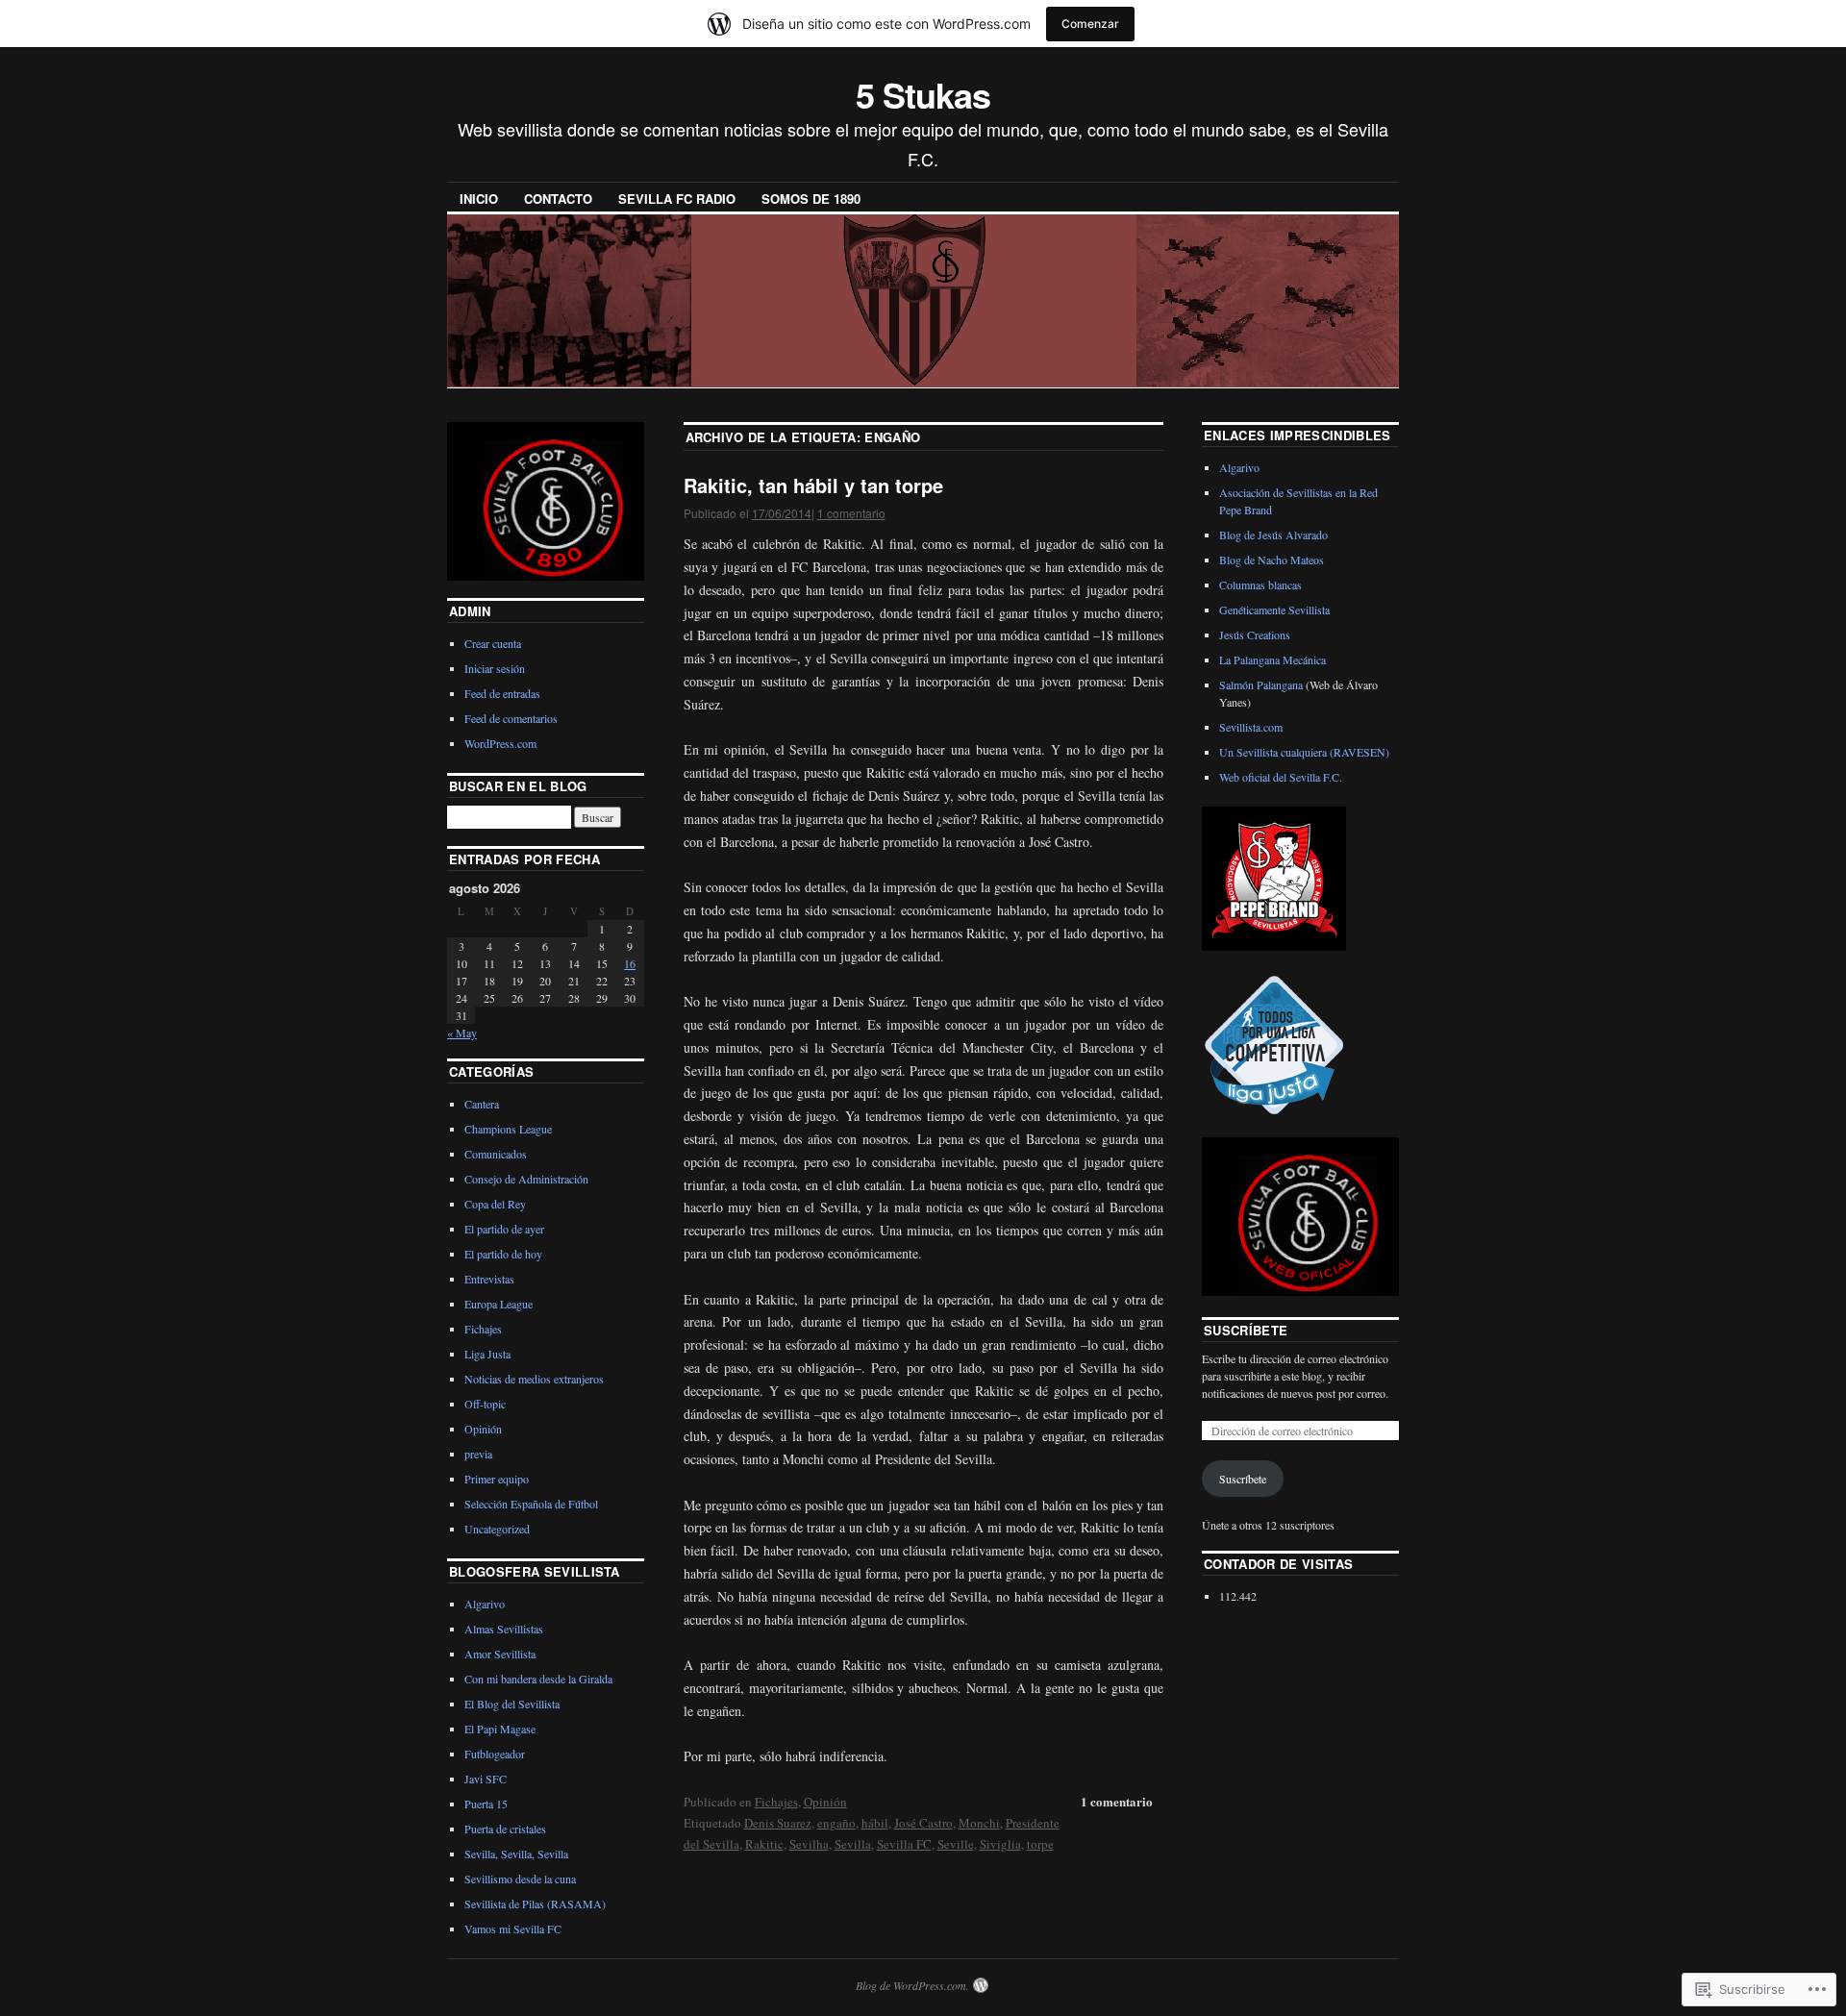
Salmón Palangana (1261, 684)
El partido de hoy (503, 1254)
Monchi (979, 1823)
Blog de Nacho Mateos (1272, 560)
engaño (836, 1823)
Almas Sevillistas (504, 1629)
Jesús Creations (1255, 635)
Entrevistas (489, 1279)
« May (462, 1033)
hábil (875, 1823)
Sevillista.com (1251, 727)
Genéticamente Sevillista (1274, 610)
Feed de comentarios (511, 718)
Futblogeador (495, 1754)
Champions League (508, 1129)
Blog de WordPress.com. (912, 1985)
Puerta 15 (486, 1804)
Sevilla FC (904, 1844)
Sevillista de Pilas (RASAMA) (535, 1904)
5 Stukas (923, 94)
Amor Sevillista (500, 1654)
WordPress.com (500, 743)
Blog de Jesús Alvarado (1273, 535)
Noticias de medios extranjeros (534, 1379)
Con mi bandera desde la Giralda (538, 1679)
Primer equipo (497, 1479)
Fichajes (776, 1802)
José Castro (923, 1823)
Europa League (499, 1304)
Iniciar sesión (495, 668)
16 (630, 963)
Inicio (479, 199)
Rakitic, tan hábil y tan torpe (813, 485)
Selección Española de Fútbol (531, 1504)
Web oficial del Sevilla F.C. (1281, 777)
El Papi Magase (500, 1729)
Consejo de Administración (526, 1179)
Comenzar (1090, 24)
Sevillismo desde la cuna (520, 1879)
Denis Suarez (778, 1823)
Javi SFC (486, 1779)
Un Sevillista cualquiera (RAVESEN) (1304, 752)
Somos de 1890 (811, 199)
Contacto (558, 199)
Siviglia (1000, 1844)
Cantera (482, 1104)
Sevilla (853, 1844)
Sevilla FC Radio (677, 199)
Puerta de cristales (505, 1829)
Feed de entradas (502, 693)
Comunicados (496, 1154)
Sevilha (809, 1844)
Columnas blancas (1260, 585)
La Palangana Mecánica (1272, 660)
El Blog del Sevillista (512, 1704)
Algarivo (485, 1604)
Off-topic (485, 1404)
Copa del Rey (495, 1204)
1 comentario (851, 513)
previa (478, 1454)
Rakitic (764, 1844)
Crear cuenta (493, 643)
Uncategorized (497, 1529)
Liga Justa (487, 1354)
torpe (1040, 1844)
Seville (956, 1844)
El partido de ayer (504, 1229)
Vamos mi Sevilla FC (513, 1929)
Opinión (825, 1802)
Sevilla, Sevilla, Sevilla (516, 1854)
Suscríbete (1246, 1330)
